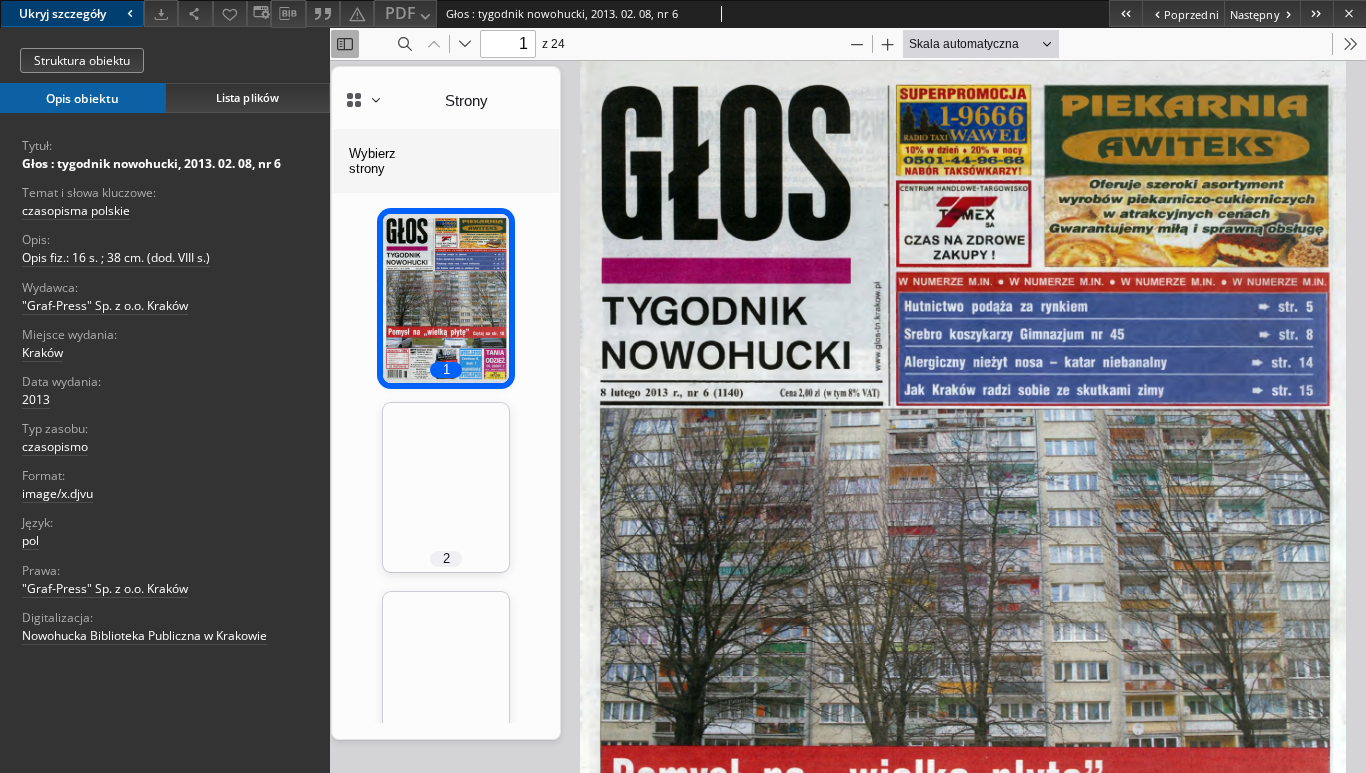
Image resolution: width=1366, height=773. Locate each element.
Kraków (42, 352)
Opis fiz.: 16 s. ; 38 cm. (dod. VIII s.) (116, 257)
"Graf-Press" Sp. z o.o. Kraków (105, 305)
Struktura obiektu (82, 60)
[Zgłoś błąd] (357, 13)
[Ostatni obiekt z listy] (1316, 13)
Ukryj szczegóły (62, 13)
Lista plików (247, 97)
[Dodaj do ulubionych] (230, 13)
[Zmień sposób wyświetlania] (259, 13)
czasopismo (55, 446)
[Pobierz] (161, 13)
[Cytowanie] (323, 13)
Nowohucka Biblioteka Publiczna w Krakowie (144, 635)
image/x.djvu (57, 493)
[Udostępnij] (195, 13)
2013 (36, 399)
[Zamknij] (1349, 13)
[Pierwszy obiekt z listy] (1125, 13)
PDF (400, 13)
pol (30, 540)
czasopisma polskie (76, 210)
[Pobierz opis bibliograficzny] (288, 14)
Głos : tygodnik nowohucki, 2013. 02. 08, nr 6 (151, 163)
